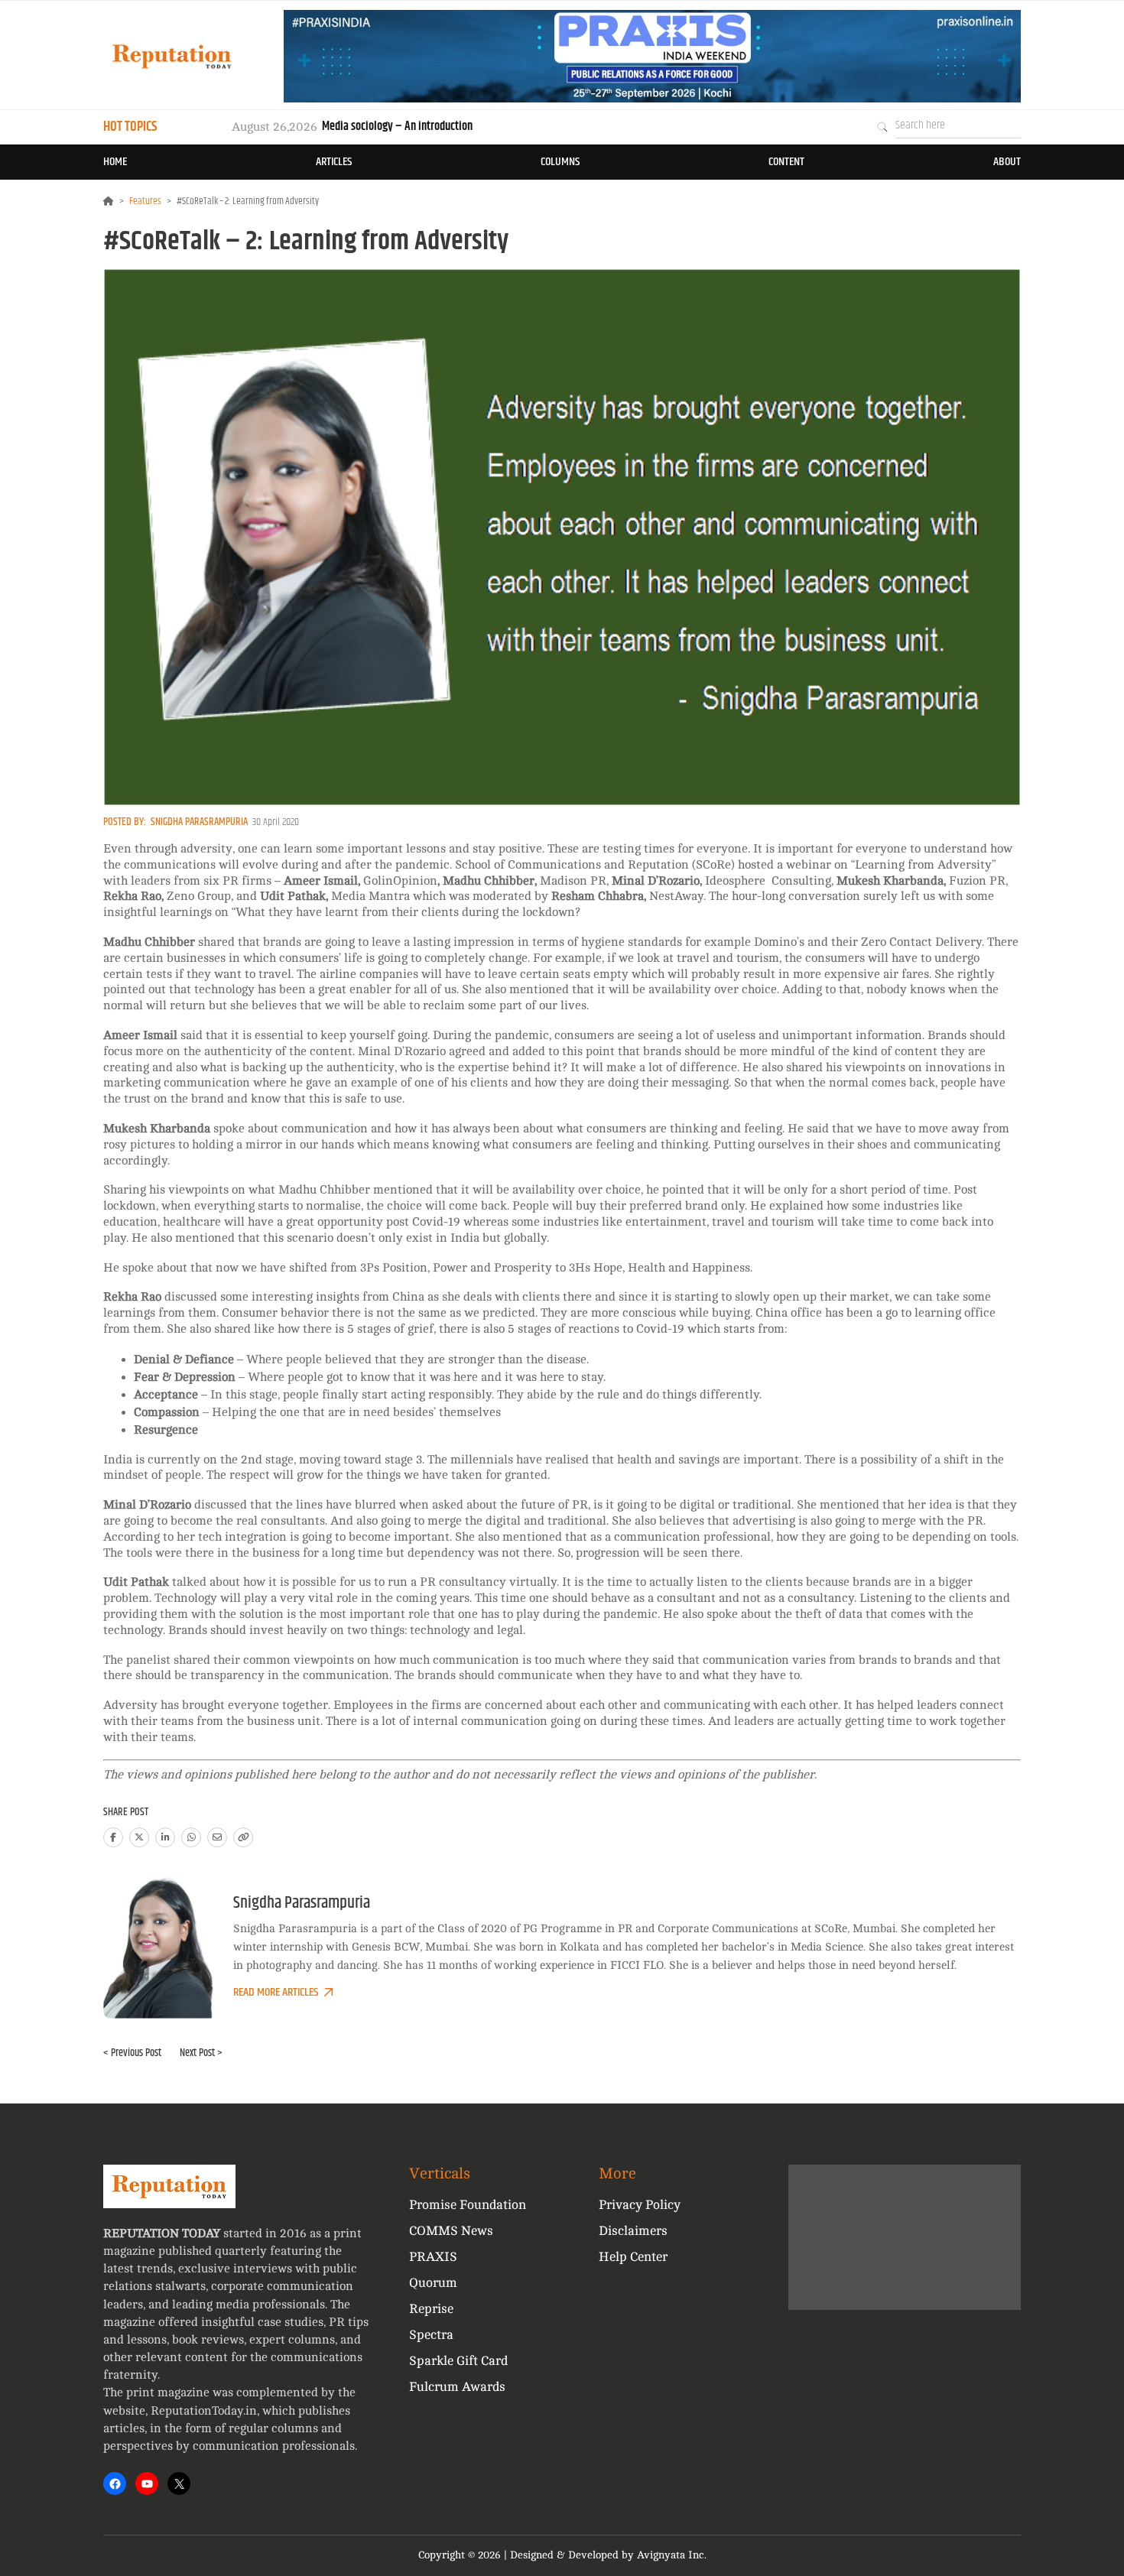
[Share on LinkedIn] (165, 1837)
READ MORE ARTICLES (276, 1992)
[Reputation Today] (172, 56)
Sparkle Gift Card (458, 2361)
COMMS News (451, 2231)
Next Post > (201, 2053)
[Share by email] (217, 1837)
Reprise (431, 2309)
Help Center (633, 2257)
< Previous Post (132, 2053)
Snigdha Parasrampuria (199, 822)
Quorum (433, 2283)
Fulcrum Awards (457, 2387)
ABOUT (1007, 162)
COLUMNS (560, 162)
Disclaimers (633, 2231)
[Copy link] (243, 1837)
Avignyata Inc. (672, 2555)
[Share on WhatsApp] (191, 1837)
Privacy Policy (640, 2205)
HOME (115, 162)
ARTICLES (334, 162)
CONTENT (786, 162)
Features (145, 201)
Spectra (431, 2335)
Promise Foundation (468, 2205)
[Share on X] (139, 1837)
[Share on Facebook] (113, 1837)
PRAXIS (433, 2257)
